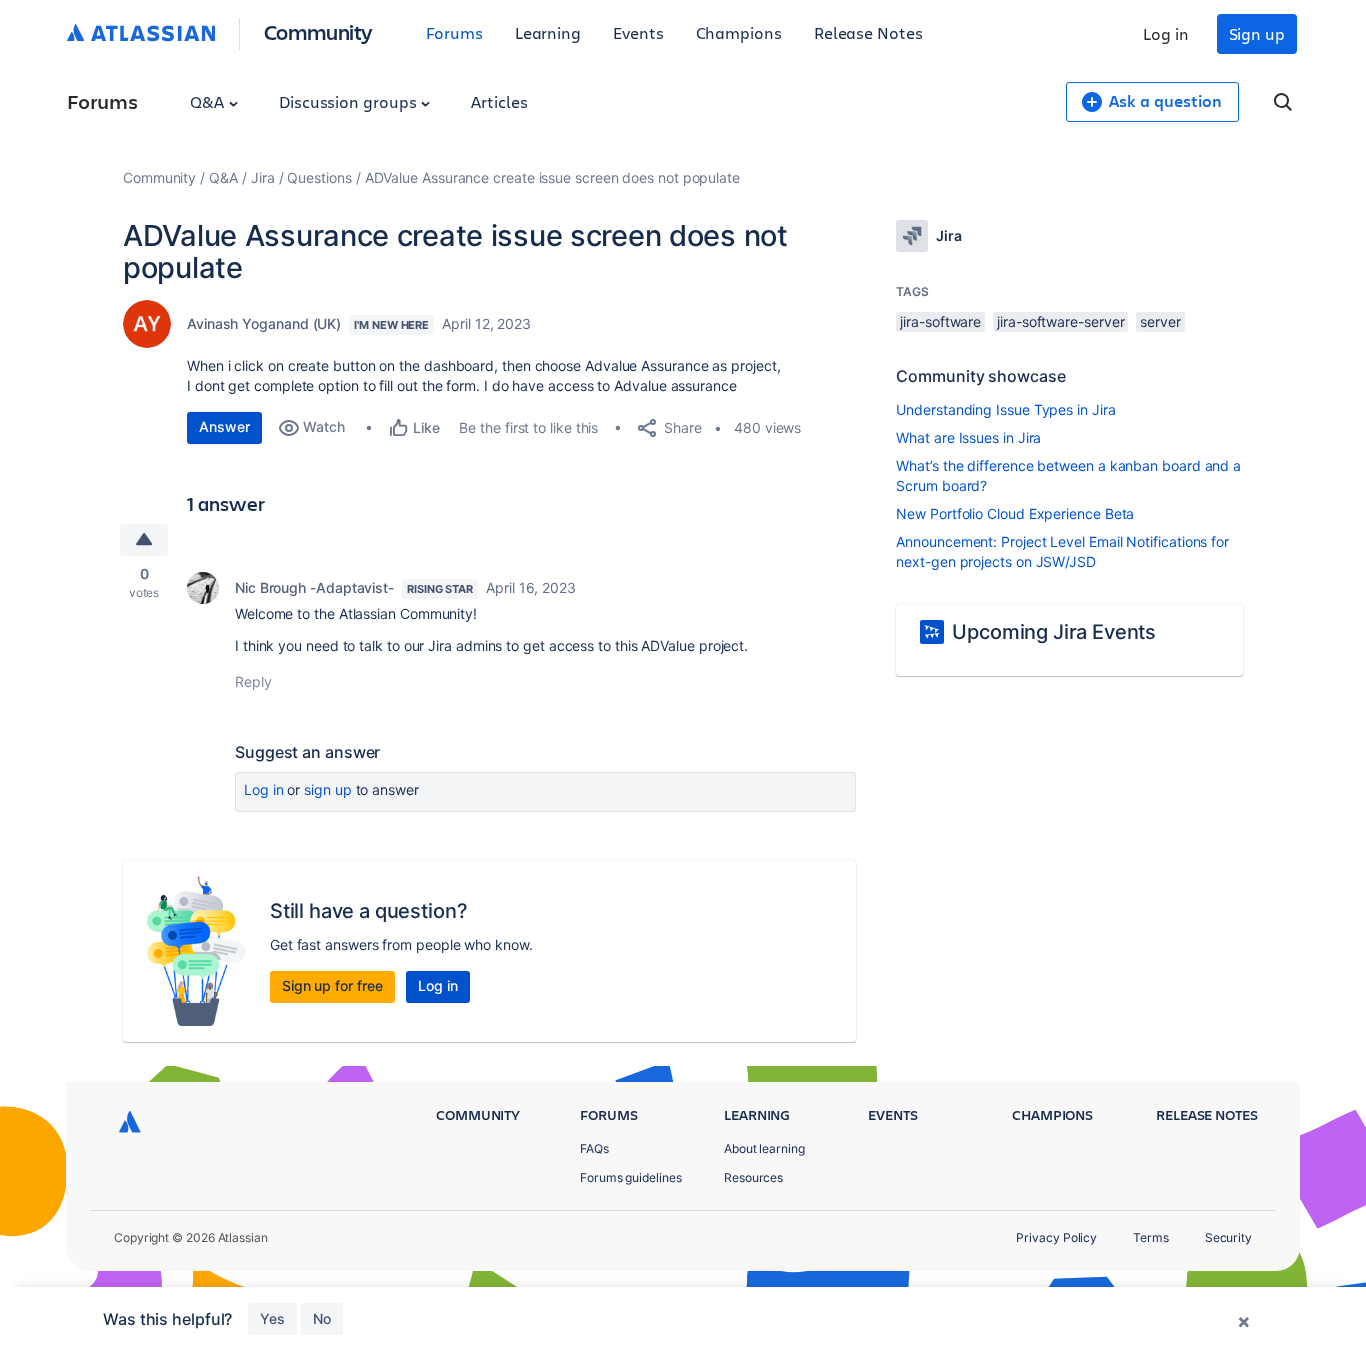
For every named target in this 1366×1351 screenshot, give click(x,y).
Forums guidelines (631, 1177)
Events (638, 32)
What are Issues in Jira (968, 437)
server (1160, 321)
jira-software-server (1060, 321)
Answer (224, 426)
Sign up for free (332, 985)
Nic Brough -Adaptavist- (314, 587)
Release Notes (868, 32)
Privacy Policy (1056, 1237)
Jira (263, 177)
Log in (1166, 33)
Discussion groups (350, 101)
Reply (253, 681)
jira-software (940, 321)
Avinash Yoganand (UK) (264, 323)
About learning (764, 1148)
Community (318, 31)
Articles (499, 101)
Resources (753, 1177)
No (322, 1318)
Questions (319, 177)
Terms (1151, 1237)
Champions (739, 32)
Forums (454, 32)
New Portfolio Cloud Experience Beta (1015, 513)
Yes (272, 1318)
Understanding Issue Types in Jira (1005, 409)
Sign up (1257, 33)
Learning (548, 32)
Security (1228, 1237)
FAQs (594, 1148)
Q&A (209, 101)
